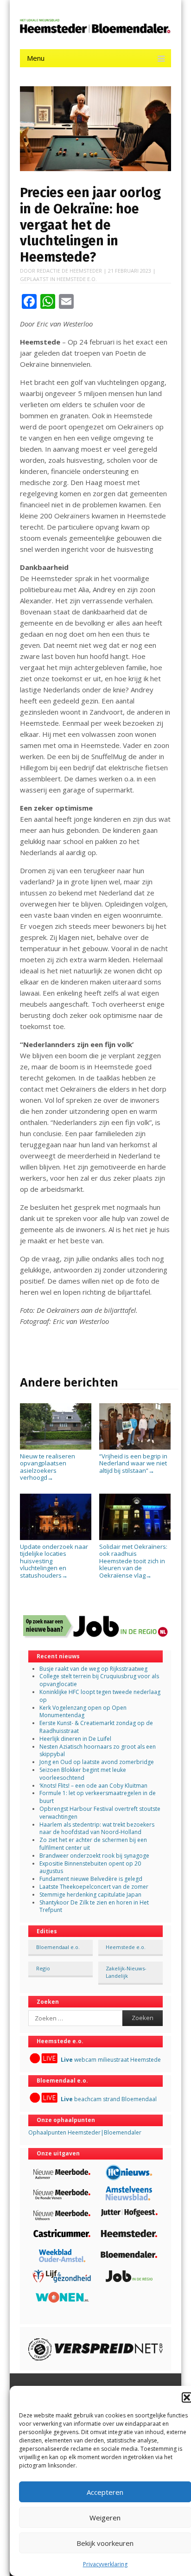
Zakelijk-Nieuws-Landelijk (126, 1972)
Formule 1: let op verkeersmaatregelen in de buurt (98, 1797)
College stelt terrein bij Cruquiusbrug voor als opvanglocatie (99, 1680)
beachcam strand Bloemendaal (109, 2099)
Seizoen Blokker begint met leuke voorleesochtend (83, 1774)
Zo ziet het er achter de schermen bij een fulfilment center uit (93, 1844)
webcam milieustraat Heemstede (111, 2060)
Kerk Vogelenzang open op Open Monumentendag (83, 1712)
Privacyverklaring (105, 2564)
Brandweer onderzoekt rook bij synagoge (94, 1856)
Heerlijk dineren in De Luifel (75, 1739)
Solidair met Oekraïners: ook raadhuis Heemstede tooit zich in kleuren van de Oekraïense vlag (133, 1561)
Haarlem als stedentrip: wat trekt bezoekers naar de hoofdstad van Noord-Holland (97, 1828)
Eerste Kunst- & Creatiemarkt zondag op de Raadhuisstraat (96, 1727)
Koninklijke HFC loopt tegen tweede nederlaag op (100, 1696)
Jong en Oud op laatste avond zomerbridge (97, 1762)
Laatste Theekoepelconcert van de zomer (94, 1887)
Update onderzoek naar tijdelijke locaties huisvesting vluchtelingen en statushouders (54, 1561)
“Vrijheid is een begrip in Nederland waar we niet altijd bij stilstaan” (133, 1463)
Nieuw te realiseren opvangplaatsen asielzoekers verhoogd (48, 1467)
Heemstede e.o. (77, 279)
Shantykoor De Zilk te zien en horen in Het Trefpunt (94, 1906)
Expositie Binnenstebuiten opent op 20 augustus (90, 1867)
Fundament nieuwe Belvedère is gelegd (91, 1879)
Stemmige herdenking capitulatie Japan (90, 1895)
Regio (43, 1968)
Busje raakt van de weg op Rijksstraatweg (93, 1669)
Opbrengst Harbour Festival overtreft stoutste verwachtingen (100, 1813)
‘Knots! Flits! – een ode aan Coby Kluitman (93, 1786)
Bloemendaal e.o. (58, 1947)
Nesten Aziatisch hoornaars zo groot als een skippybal (98, 1751)
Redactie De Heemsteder (69, 271)
